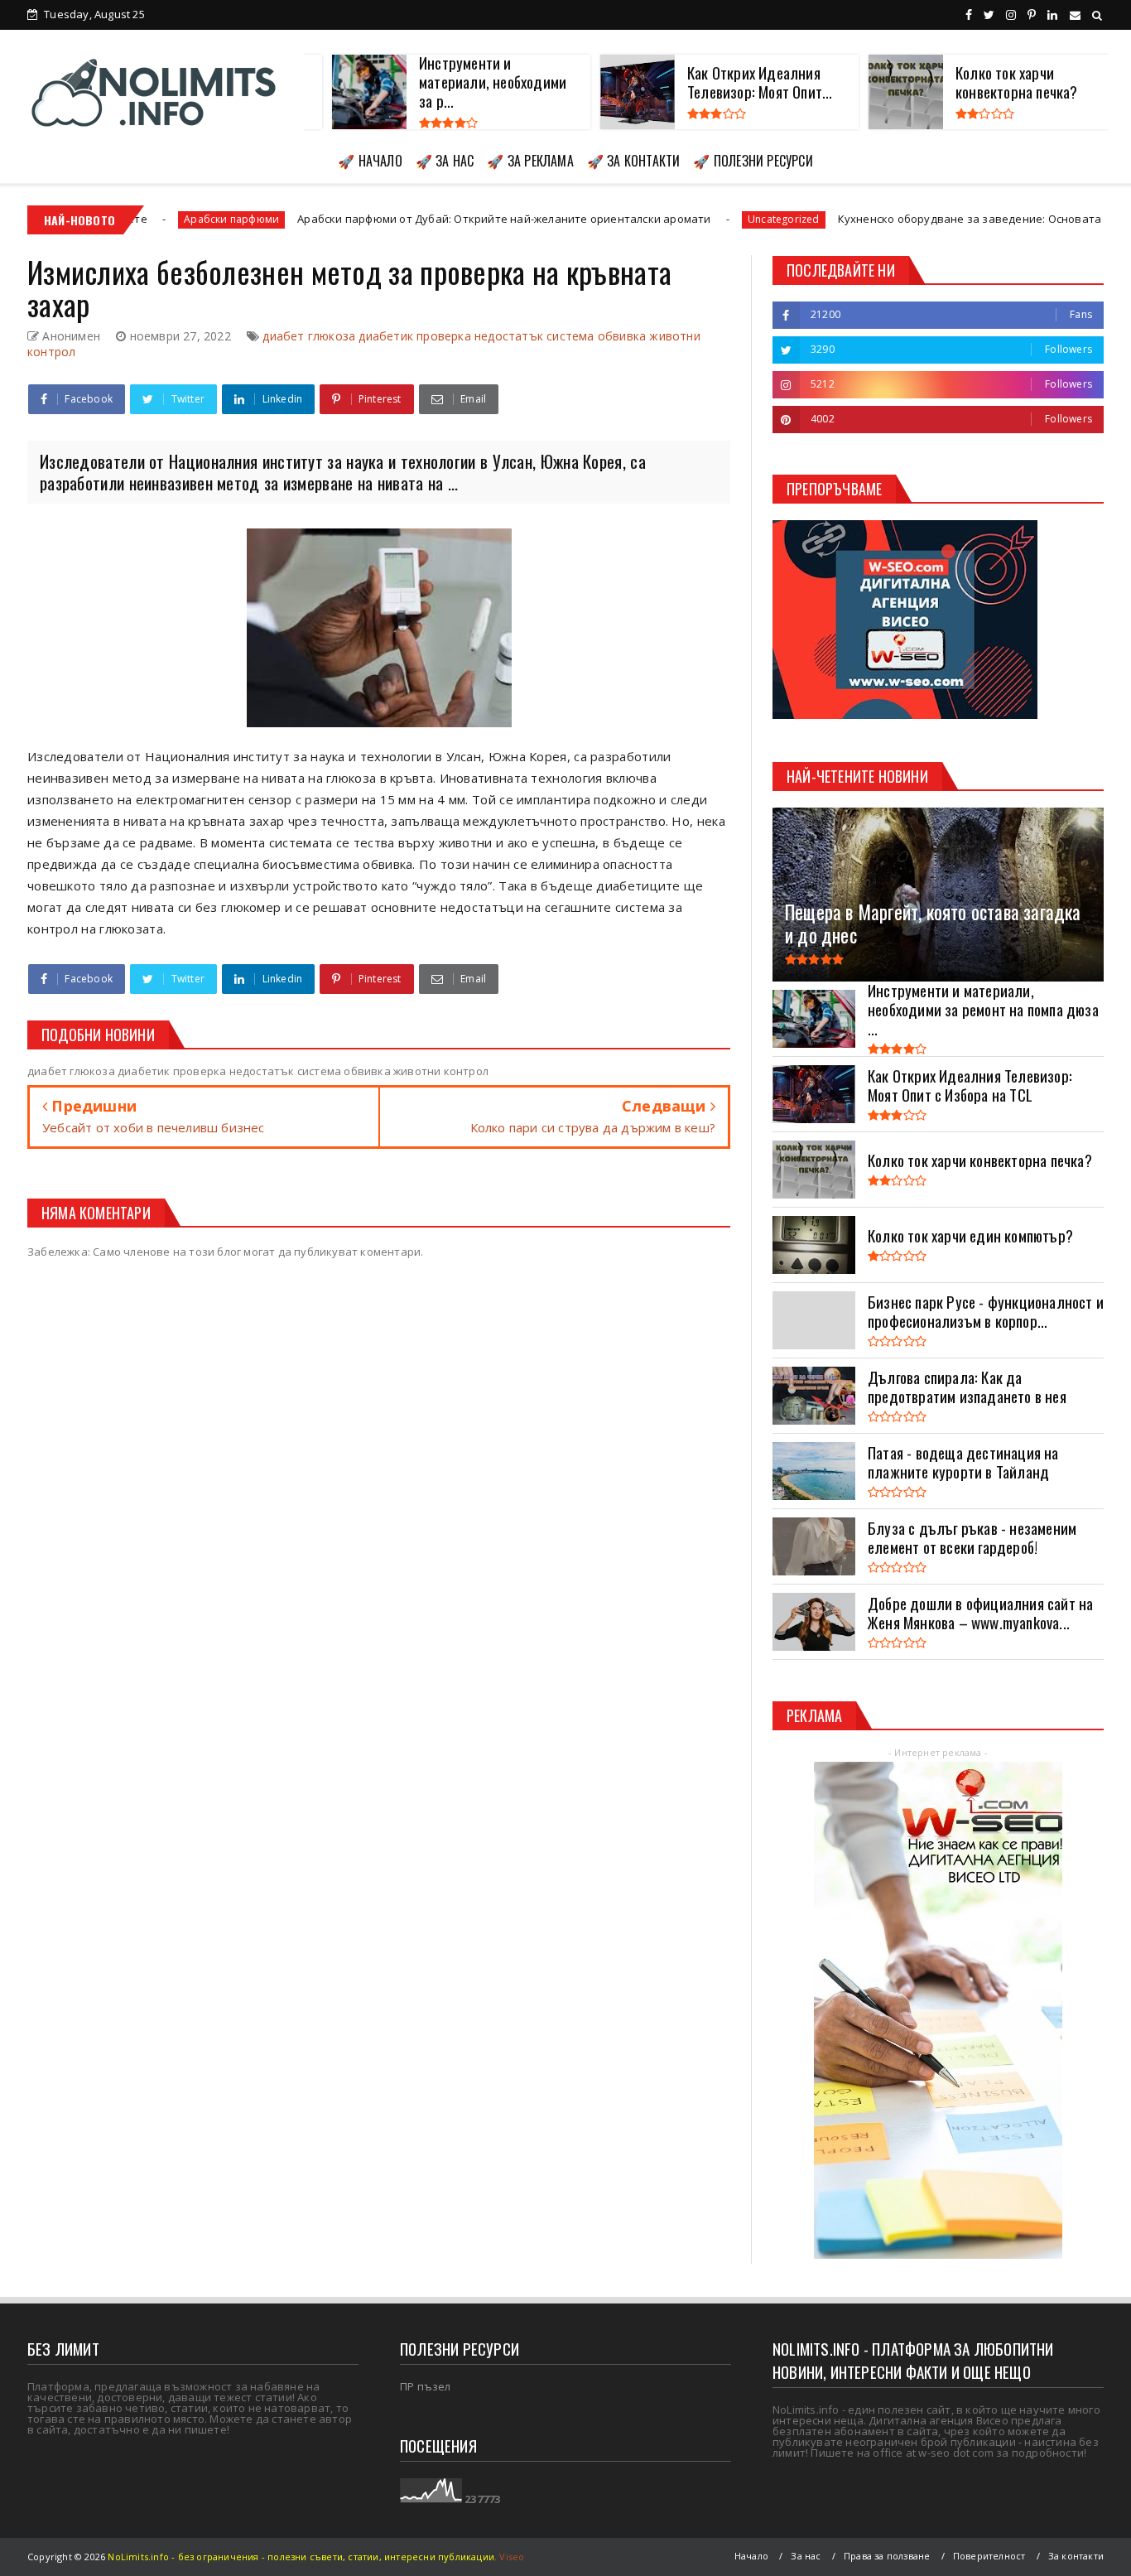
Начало (751, 2556)
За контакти (1076, 2556)
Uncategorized (680, 219)
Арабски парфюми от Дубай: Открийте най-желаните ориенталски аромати (400, 219)
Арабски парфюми (128, 219)
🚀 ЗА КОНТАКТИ (634, 161)
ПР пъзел (426, 2386)
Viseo (512, 2557)
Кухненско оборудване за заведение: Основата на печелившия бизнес (930, 219)
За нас (806, 2556)
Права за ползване (887, 2556)
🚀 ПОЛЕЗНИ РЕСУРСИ (753, 161)
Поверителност (989, 2556)
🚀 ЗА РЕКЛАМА (530, 161)
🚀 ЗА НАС (445, 161)
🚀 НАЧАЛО (370, 161)
